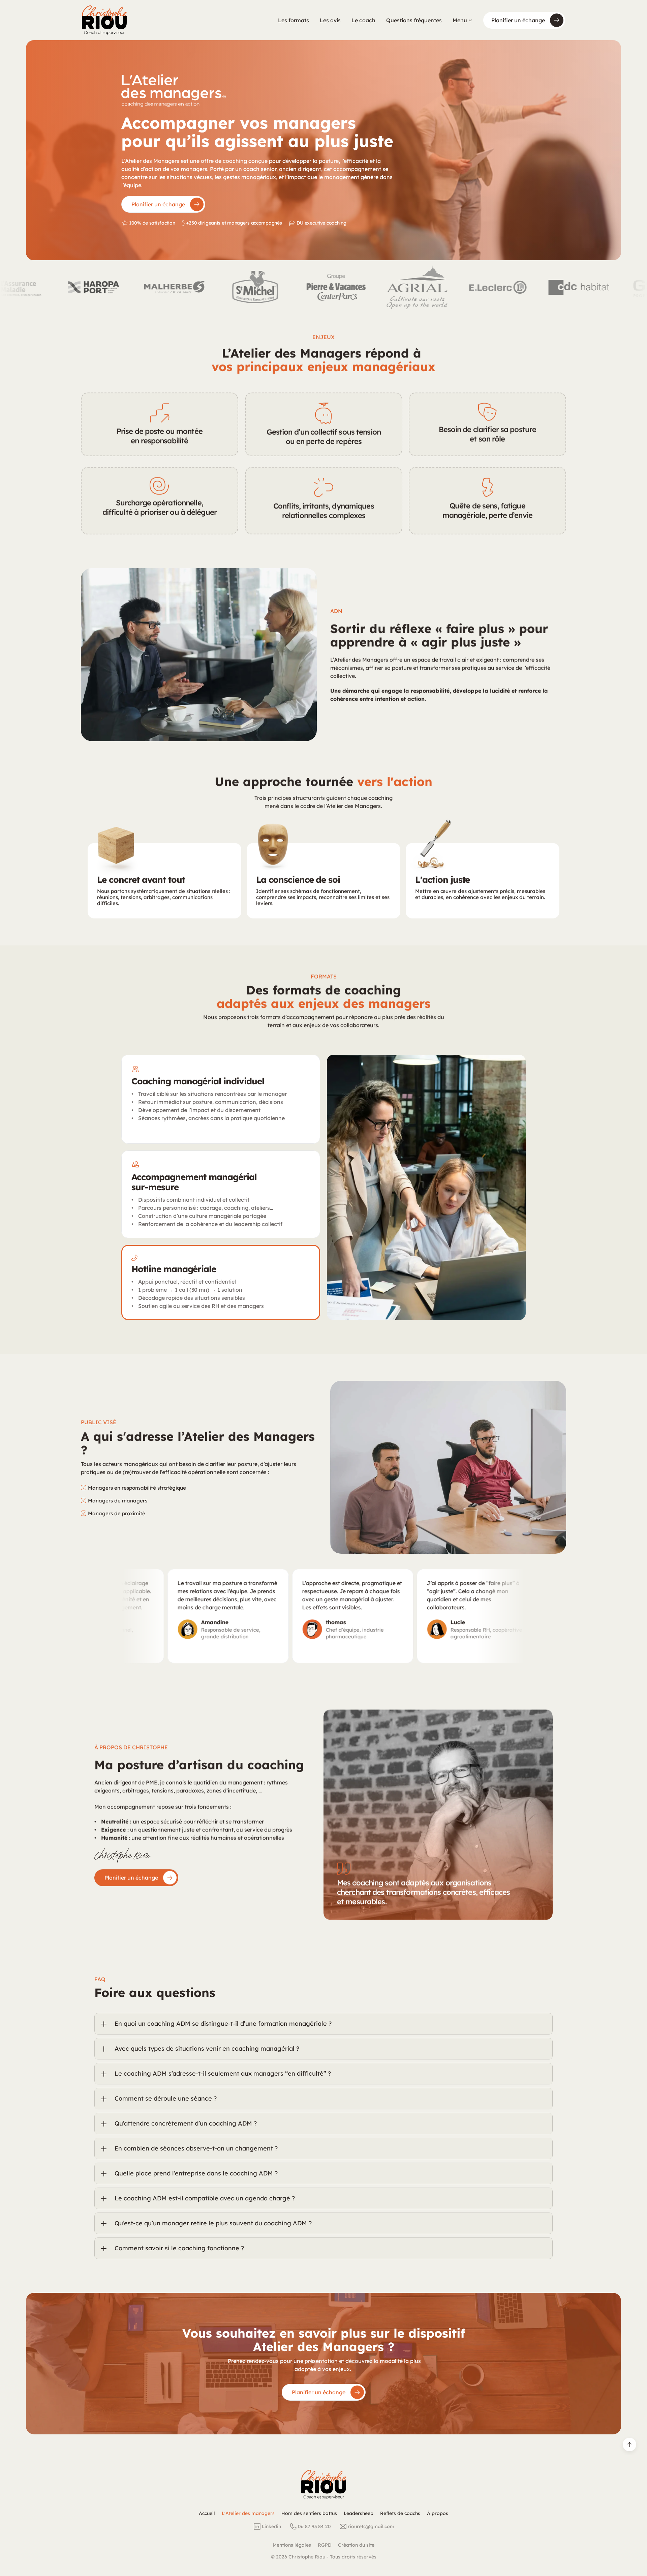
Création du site (356, 2545)
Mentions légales (292, 2545)
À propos (438, 2513)
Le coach (363, 20)
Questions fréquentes (414, 20)
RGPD (325, 2545)
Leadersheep (359, 2513)
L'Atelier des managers (248, 2513)
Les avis (330, 20)
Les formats (294, 20)
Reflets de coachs (400, 2513)
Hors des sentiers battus (309, 2513)
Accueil (207, 2513)
